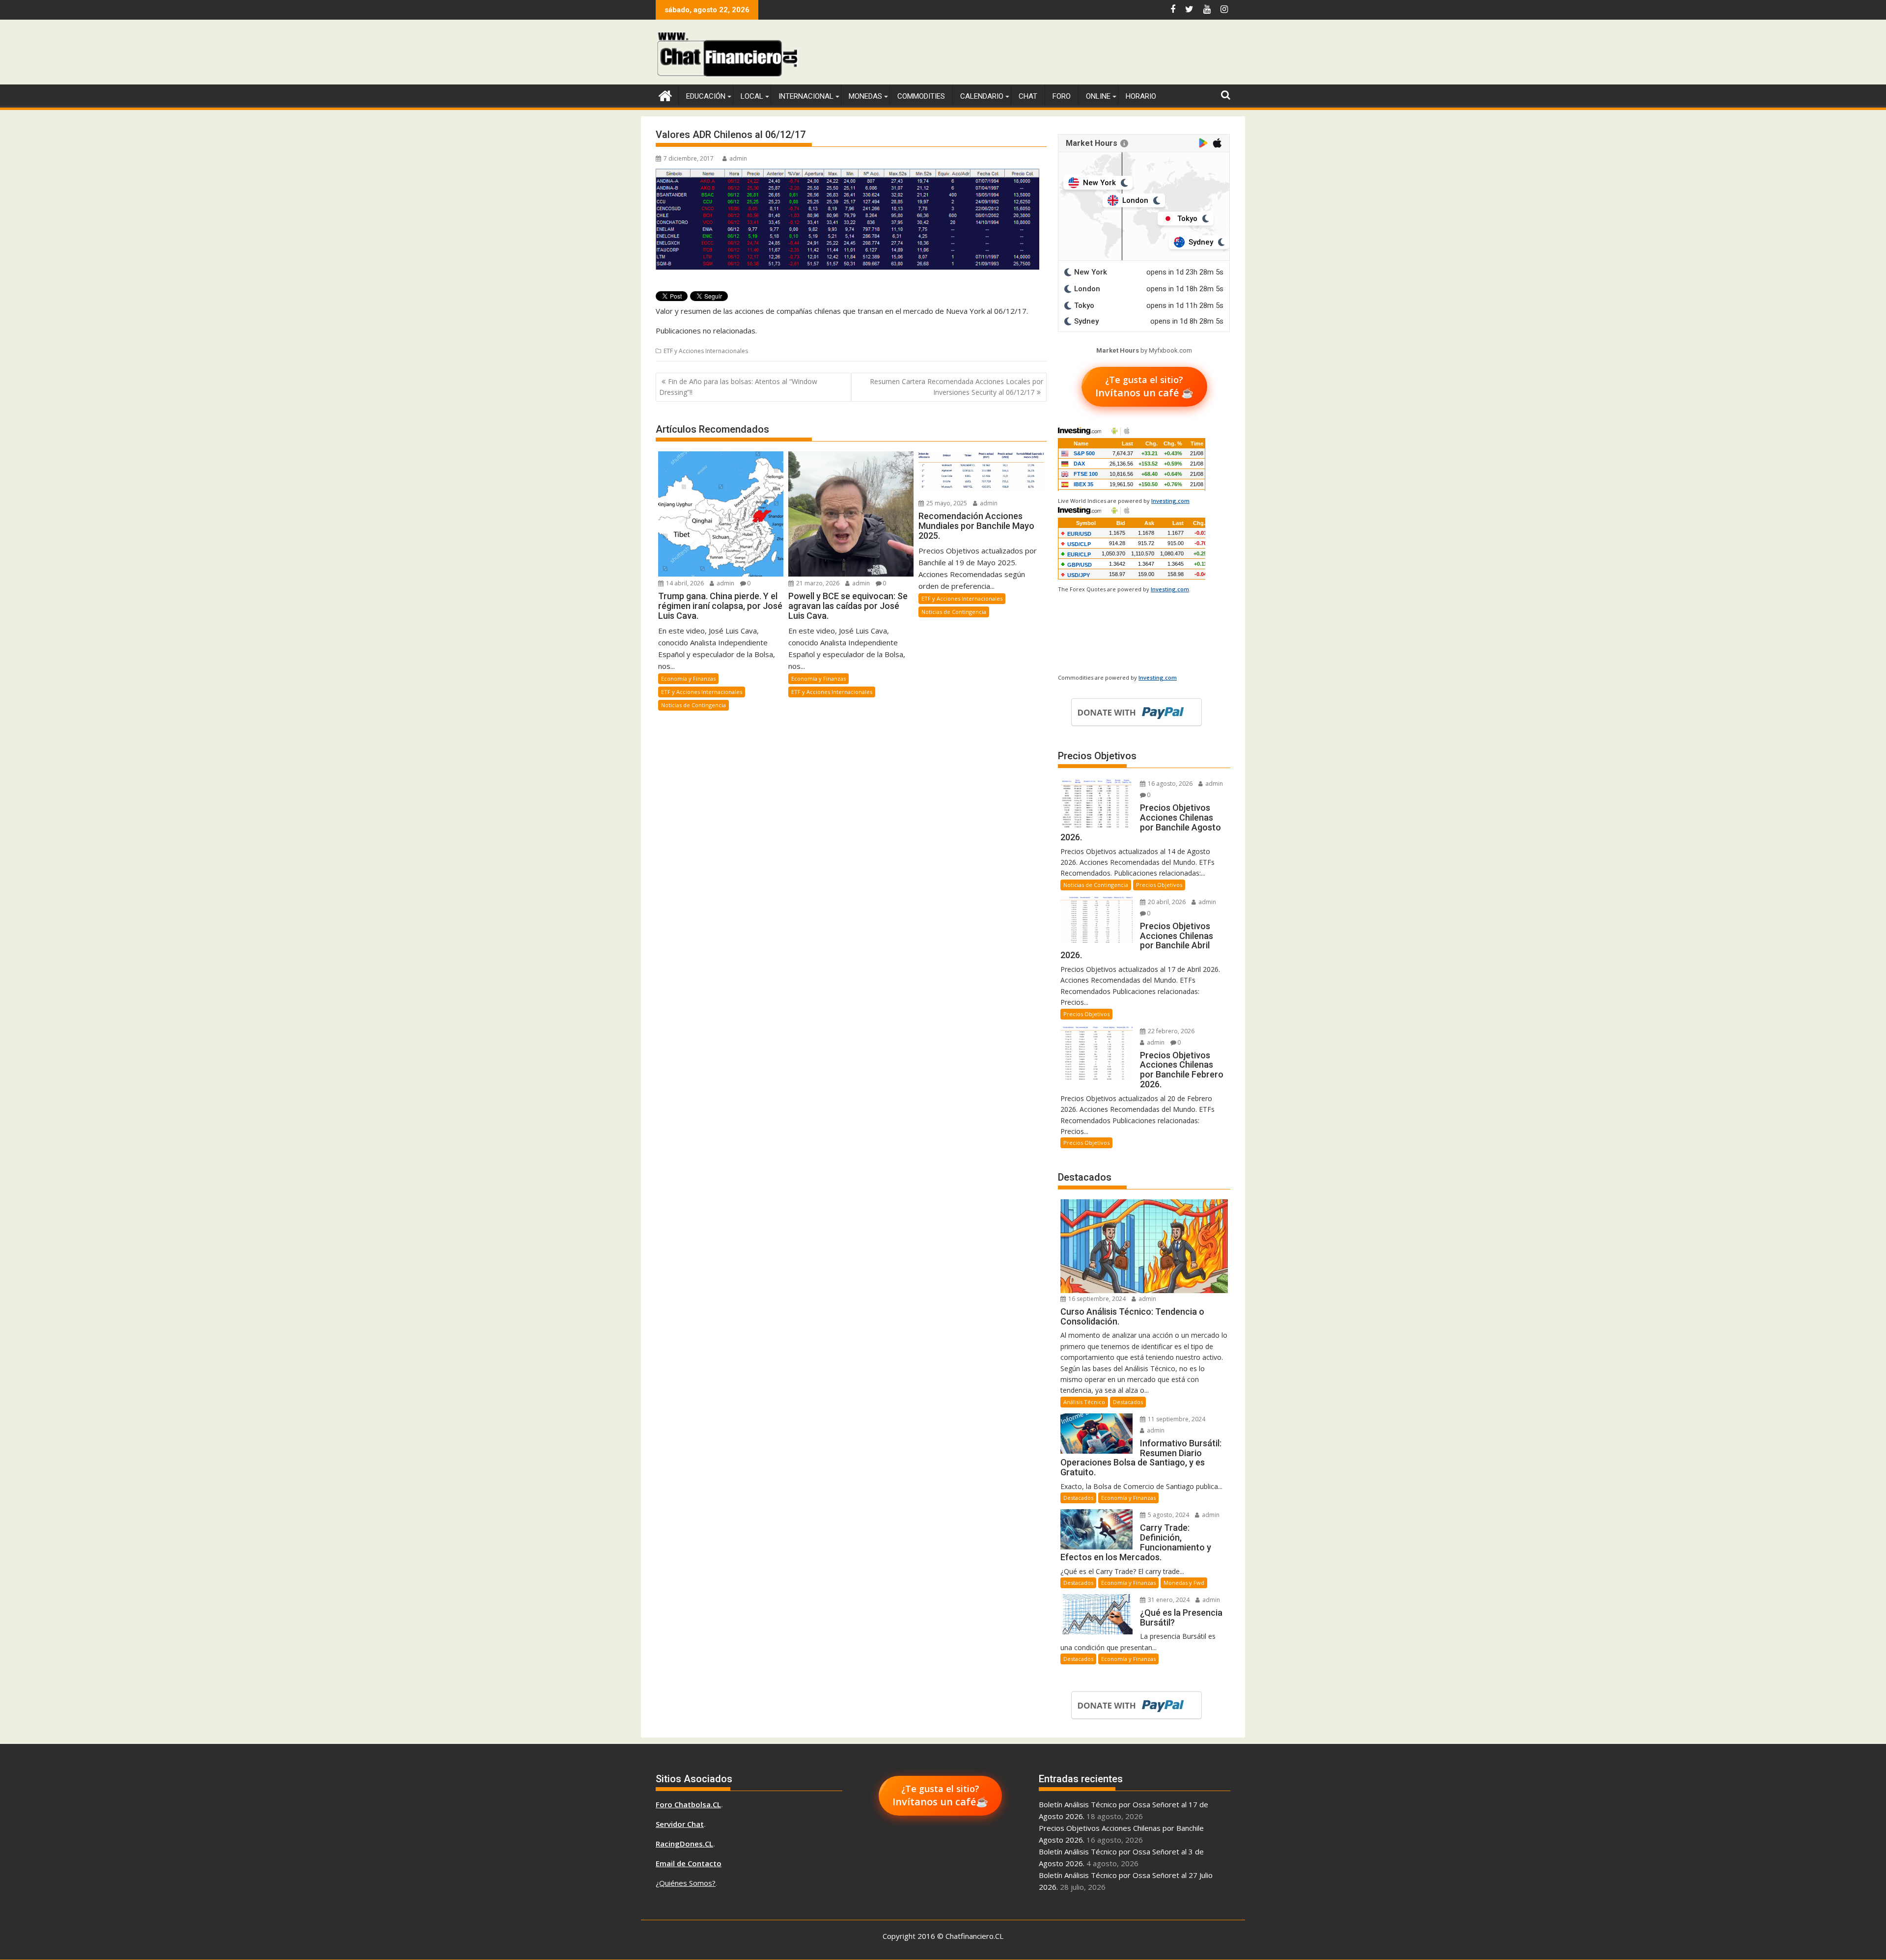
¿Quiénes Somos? (686, 1883)
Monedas (865, 96)
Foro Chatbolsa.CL (688, 1804)
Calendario (982, 96)
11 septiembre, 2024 (1176, 1419)
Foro (1062, 96)
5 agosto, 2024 (1168, 1515)
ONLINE (1098, 96)
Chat (1028, 96)
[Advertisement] (1052, 54)
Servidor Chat (680, 1824)
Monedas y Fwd (1184, 1583)
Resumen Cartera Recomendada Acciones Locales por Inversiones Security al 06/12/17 (957, 387)
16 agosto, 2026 (1169, 784)
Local (752, 96)
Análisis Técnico (1084, 1402)
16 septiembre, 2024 (1096, 1299)
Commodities (921, 96)
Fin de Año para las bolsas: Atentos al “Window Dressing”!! (738, 387)
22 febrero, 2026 (1170, 1031)
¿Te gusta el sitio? (1144, 386)
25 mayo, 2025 (946, 503)
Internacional (806, 96)
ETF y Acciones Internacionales (706, 351)
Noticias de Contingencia (693, 705)
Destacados (1128, 1402)
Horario (1141, 96)
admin (738, 158)
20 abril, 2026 (1166, 902)
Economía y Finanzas (688, 678)
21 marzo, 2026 (817, 583)
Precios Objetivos (1159, 885)
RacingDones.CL (684, 1844)
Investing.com (1170, 501)
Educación (706, 96)
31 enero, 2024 (1168, 1600)
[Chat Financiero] (665, 95)
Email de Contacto (689, 1863)
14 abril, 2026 (684, 583)
